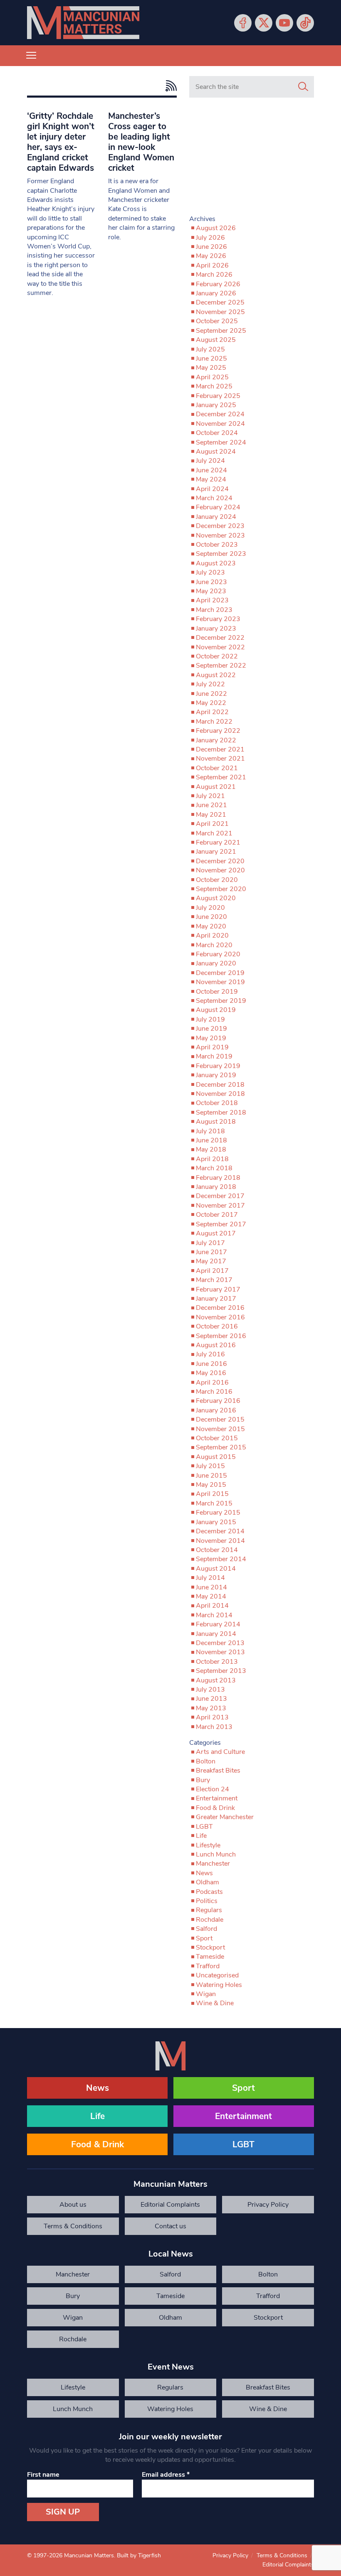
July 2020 (210, 908)
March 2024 (214, 498)
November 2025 (220, 312)
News (204, 1873)
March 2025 (214, 386)
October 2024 (217, 433)
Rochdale (210, 1920)
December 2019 (220, 973)
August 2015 (216, 1457)
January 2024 (216, 517)
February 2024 (218, 507)
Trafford (208, 1966)
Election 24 (213, 1789)
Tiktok (305, 23)
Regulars (209, 1910)
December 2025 (220, 302)
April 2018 (212, 1159)
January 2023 (216, 629)
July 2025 (210, 349)
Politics (207, 1901)
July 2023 (210, 572)
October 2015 (217, 1438)
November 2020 (220, 870)
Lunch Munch (216, 1854)
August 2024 (216, 452)
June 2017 (211, 1252)
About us (73, 2205)
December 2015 (220, 1419)
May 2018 (211, 1149)
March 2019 (214, 1056)
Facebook (243, 23)
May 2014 (211, 1596)
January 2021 (216, 852)
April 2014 (212, 1606)
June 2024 (211, 470)
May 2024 (211, 479)
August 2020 (216, 898)
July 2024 (210, 461)
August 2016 (216, 1345)
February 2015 (218, 1513)
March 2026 (214, 275)
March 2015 (214, 1503)
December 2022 (220, 638)
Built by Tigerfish (139, 2555)
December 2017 (220, 1196)
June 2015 (211, 1476)
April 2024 (212, 489)
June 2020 (211, 917)
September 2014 (221, 1559)
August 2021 (216, 787)
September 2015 (221, 1447)
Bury (203, 1780)
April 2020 (212, 936)
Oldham (208, 1882)
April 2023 (212, 600)
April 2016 (212, 1383)
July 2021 (210, 796)
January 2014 (216, 1634)
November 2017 (220, 1206)
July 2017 (210, 1243)
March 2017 (214, 1280)
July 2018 (210, 1131)
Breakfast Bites (218, 1771)
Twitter (264, 23)
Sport (204, 1938)
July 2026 (210, 238)
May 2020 (211, 926)
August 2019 (216, 1010)
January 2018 (216, 1187)
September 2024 (221, 442)
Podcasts (209, 1892)
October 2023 (217, 545)
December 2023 (220, 526)
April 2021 (212, 824)
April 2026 (212, 265)
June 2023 (211, 582)
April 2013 (212, 1717)
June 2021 (211, 805)
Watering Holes (219, 1985)
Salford (206, 1929)
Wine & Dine (215, 2003)
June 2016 (211, 1364)
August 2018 (216, 1122)
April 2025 (212, 377)
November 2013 (220, 1652)
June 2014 (211, 1587)
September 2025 (221, 331)
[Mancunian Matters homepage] (83, 23)
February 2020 (218, 954)
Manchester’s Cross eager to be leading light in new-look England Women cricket (141, 142)
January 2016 (216, 1410)
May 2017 (211, 1261)
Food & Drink (215, 1808)
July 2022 (210, 684)
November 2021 (220, 759)
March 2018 (214, 1168)
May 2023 (211, 591)
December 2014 (220, 1531)
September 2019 (221, 1001)
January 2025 (216, 405)
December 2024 (220, 414)
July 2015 (210, 1466)
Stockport (210, 1947)
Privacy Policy (268, 2205)
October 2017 (217, 1215)
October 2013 (217, 1662)
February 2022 (218, 731)
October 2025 (217, 321)
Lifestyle (208, 1845)
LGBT (204, 1827)
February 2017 (218, 1289)
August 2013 (216, 1680)
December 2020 (220, 861)
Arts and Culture (220, 1752)
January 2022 (216, 740)
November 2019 (220, 982)
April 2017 (212, 1271)
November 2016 (220, 1317)
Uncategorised (217, 1975)
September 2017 (221, 1224)
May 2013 (211, 1708)
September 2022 (221, 665)
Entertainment (217, 1798)
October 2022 (217, 656)
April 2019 (212, 1047)
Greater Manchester (225, 1817)
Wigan (206, 1994)
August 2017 (216, 1233)
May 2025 (211, 368)
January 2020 (216, 963)
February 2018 (218, 1178)
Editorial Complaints (170, 2205)
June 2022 (211, 694)
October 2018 (217, 1103)
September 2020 (221, 889)
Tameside (210, 1957)
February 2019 (218, 1066)
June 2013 (211, 1699)
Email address (166, 2475)
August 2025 (216, 340)
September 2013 (221, 1671)
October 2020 (217, 880)
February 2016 (218, 1401)
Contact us (170, 2226)
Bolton (206, 1761)
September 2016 (221, 1336)
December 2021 (220, 749)
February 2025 (218, 396)
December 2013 (220, 1643)
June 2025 (211, 359)
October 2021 (217, 768)
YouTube (284, 23)
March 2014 (214, 1615)
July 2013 (210, 1690)
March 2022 (214, 722)
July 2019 (210, 1019)
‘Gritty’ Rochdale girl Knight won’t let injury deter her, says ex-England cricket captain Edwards (61, 142)
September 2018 (221, 1112)
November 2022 (220, 647)
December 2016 (220, 1308)
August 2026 (216, 228)
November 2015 (220, 1429)
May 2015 (211, 1485)
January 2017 (216, 1299)
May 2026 (211, 256)
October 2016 (217, 1326)
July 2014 (210, 1578)
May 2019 (211, 1038)
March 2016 (214, 1392)
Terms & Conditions (73, 2226)
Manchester (213, 1864)
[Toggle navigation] (31, 56)
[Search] (303, 87)
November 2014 (220, 1541)
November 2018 (220, 1094)
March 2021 (214, 833)
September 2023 (221, 554)
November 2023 (220, 535)
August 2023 (216, 563)
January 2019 (216, 1075)
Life (201, 1836)
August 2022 (216, 675)
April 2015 (212, 1494)
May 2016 (211, 1373)
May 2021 (211, 815)
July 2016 (210, 1354)
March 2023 (214, 610)
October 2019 (217, 992)
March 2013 (214, 1727)
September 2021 (221, 777)
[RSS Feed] (169, 86)
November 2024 (220, 424)
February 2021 (218, 842)
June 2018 (211, 1140)
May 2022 (211, 703)
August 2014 (216, 1569)
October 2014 (217, 1550)
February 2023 (218, 619)
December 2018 (220, 1085)
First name (43, 2475)
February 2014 (218, 1624)
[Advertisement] (252, 160)
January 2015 (216, 1522)
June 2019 (211, 1029)
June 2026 (211, 247)
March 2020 (214, 945)
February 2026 (218, 284)
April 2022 (212, 712)
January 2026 (216, 293)
